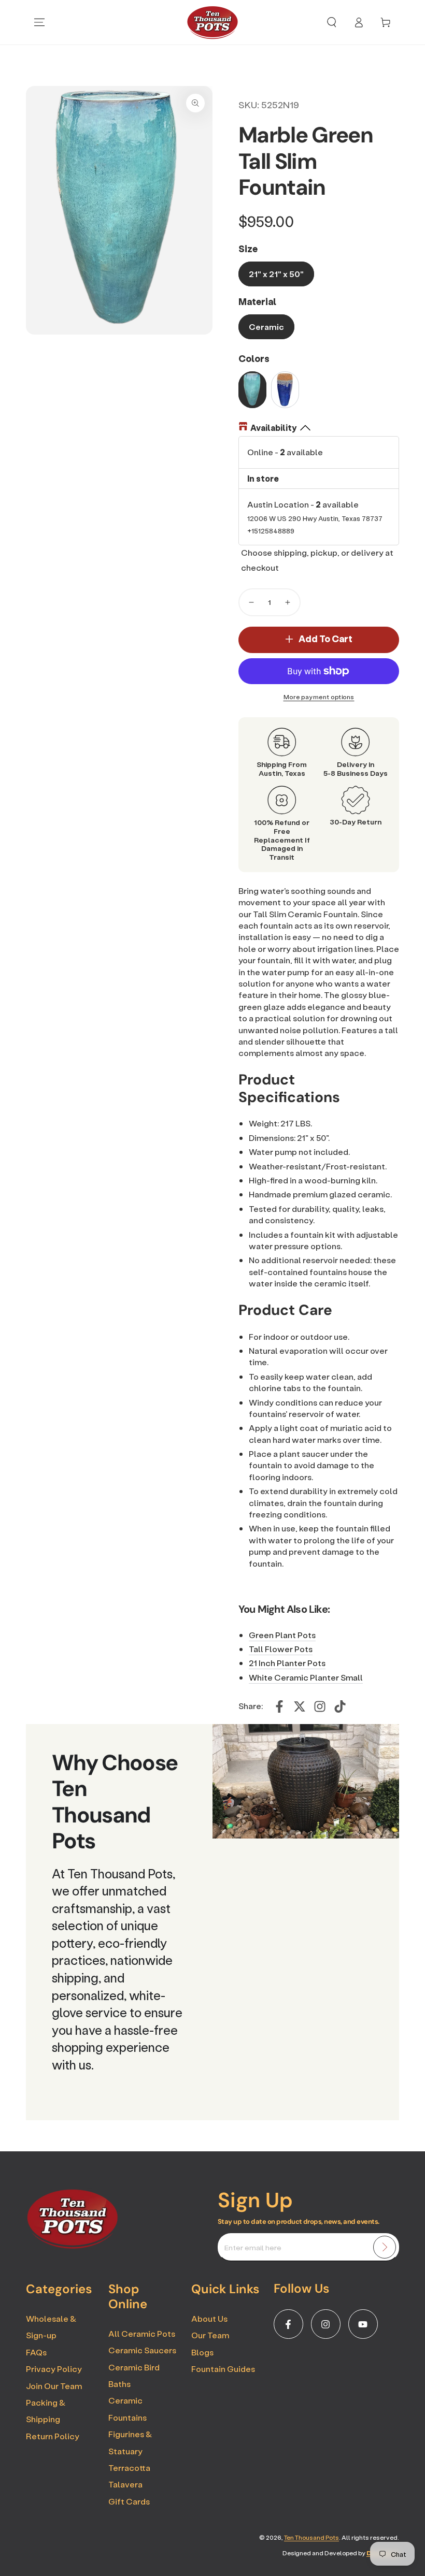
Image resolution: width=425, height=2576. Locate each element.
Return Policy (53, 2436)
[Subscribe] (385, 2247)
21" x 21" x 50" (276, 274)
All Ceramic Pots (142, 2333)
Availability (273, 428)
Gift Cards (129, 2501)
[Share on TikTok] (340, 1706)
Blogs (202, 2352)
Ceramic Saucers (142, 2350)
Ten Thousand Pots (311, 2537)
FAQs (36, 2352)
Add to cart (325, 639)
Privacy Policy (54, 2369)
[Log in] (359, 22)
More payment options (319, 697)
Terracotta (129, 2468)
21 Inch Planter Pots (287, 1663)
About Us (209, 2318)
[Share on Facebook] (279, 1706)
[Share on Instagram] (320, 1706)
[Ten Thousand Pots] (73, 2246)
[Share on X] (300, 1706)
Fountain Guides (223, 2369)
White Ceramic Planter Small (306, 1677)
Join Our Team (54, 2386)
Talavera (125, 2484)
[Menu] (39, 22)
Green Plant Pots (282, 1635)
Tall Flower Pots (281, 1649)
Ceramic (266, 327)
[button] (332, 22)
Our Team (210, 2335)
